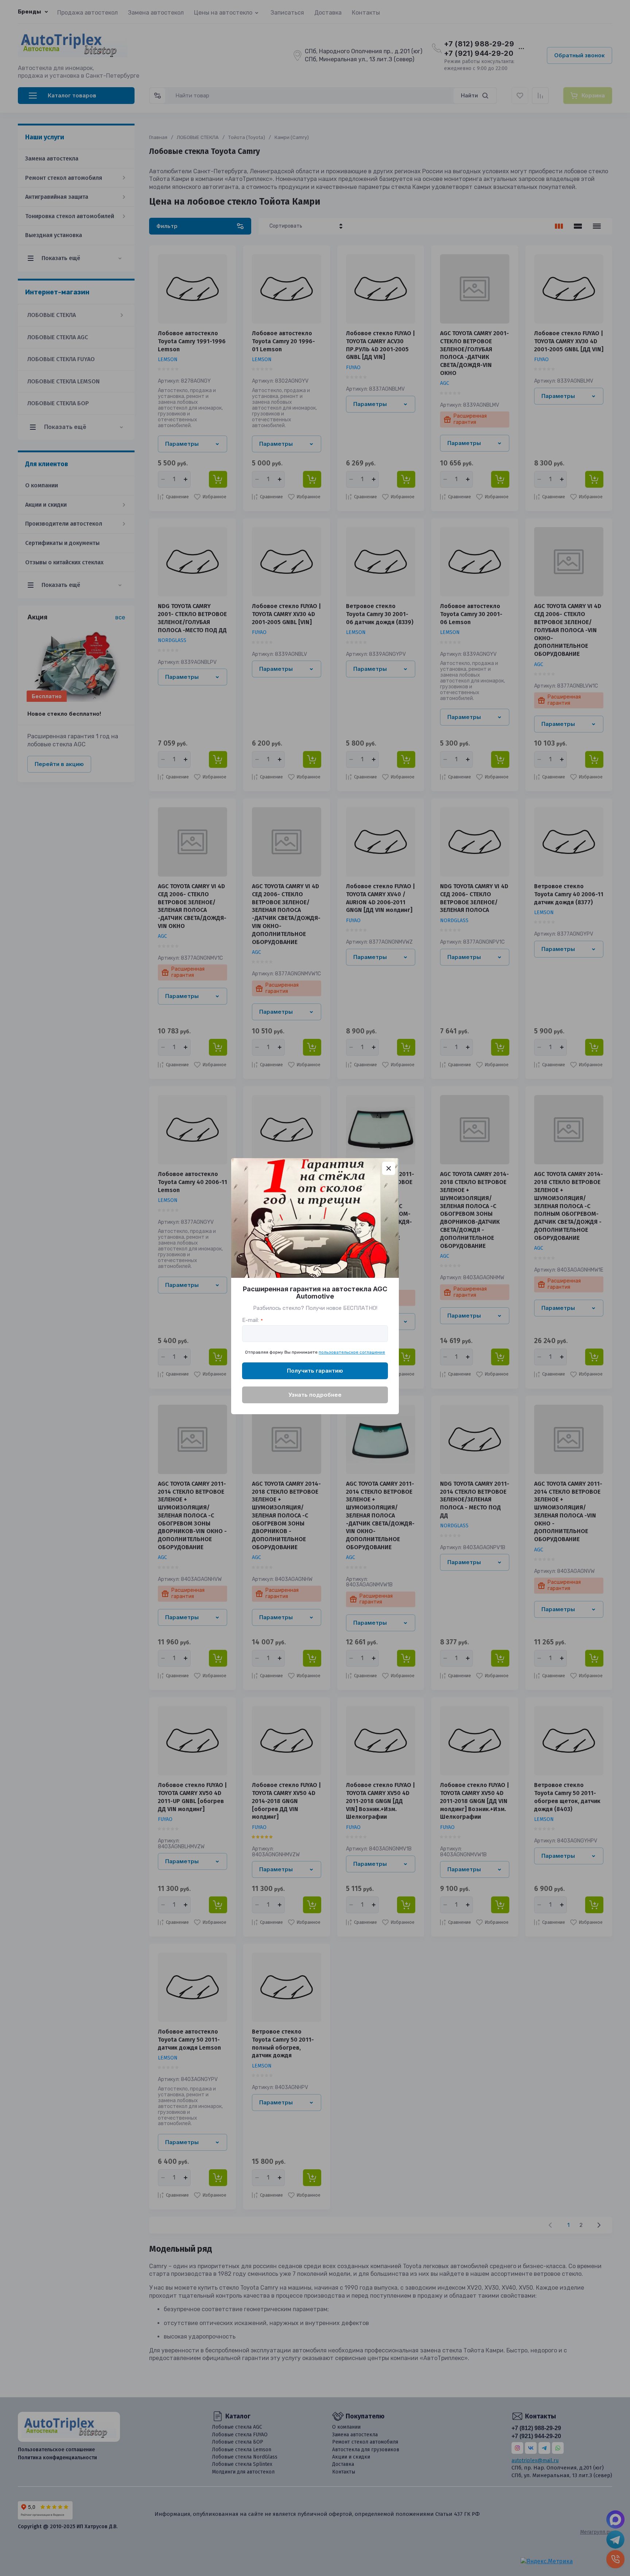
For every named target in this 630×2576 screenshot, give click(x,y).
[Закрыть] (389, 1168)
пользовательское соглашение (352, 1352)
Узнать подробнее (315, 1395)
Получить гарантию (315, 1371)
